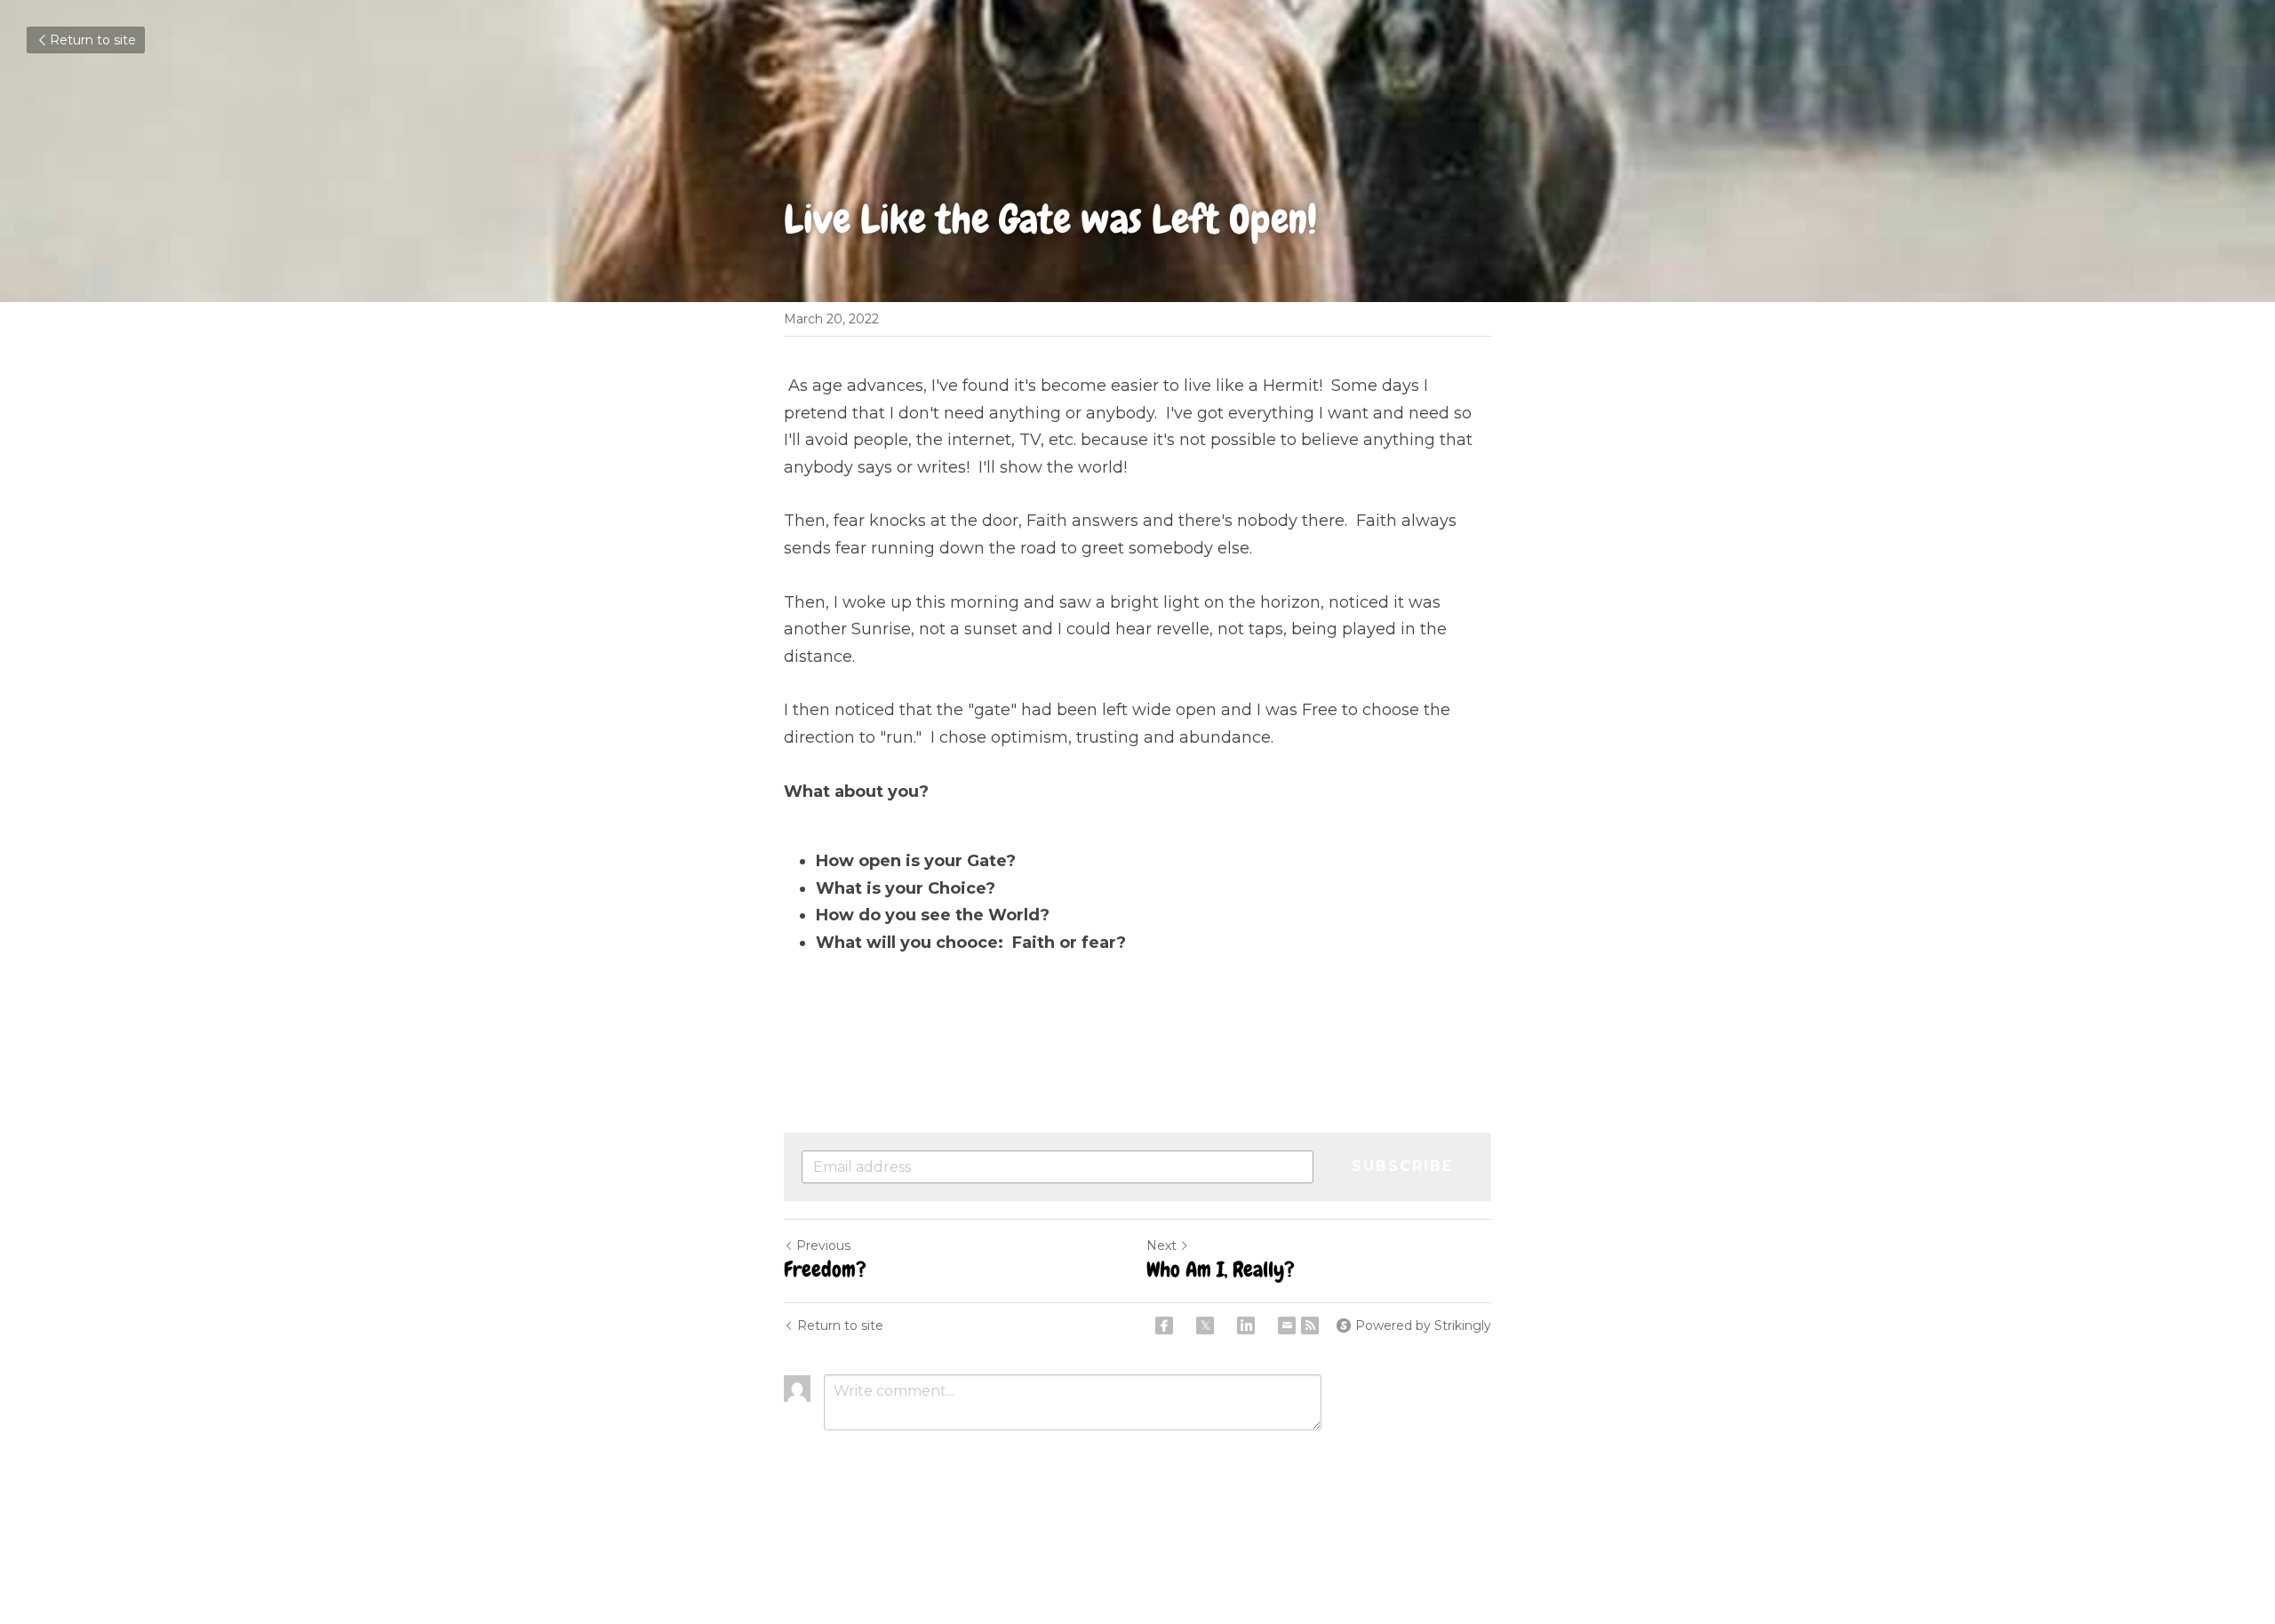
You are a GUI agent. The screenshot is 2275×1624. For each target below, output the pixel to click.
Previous (823, 1246)
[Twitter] (1205, 1325)
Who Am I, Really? (1221, 1270)
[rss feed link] (1310, 1325)
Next (1161, 1246)
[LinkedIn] (1246, 1325)
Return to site (93, 40)
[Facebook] (1164, 1325)
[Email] (1287, 1325)
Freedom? (825, 1270)
